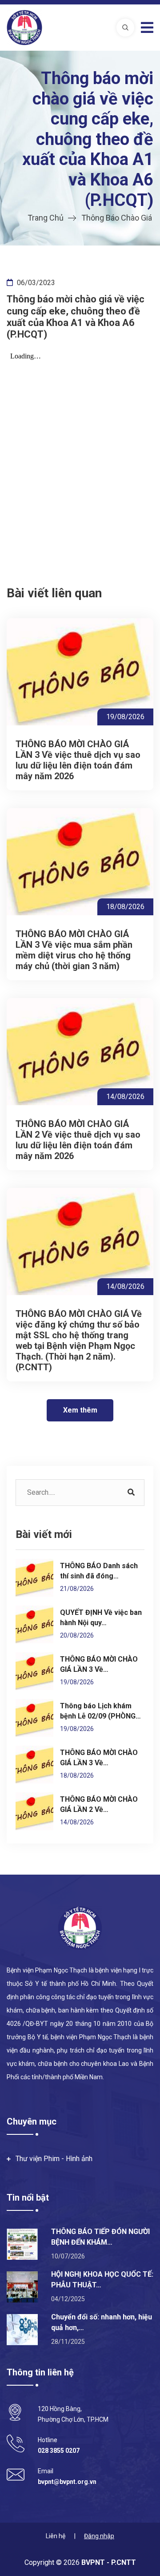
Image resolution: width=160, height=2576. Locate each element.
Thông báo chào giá (117, 218)
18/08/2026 (125, 907)
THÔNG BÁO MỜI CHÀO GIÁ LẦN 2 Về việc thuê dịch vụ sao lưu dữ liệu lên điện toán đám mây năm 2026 (78, 1140)
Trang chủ (46, 218)
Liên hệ (56, 2536)
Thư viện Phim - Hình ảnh (54, 2159)
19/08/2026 (125, 717)
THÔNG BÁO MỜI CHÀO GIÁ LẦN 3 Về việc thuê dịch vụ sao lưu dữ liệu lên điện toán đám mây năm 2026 (78, 760)
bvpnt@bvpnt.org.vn (67, 2482)
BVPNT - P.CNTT (108, 2562)
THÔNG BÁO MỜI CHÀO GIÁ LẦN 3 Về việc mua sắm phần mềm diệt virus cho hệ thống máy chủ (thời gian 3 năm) (74, 950)
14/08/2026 (125, 1097)
